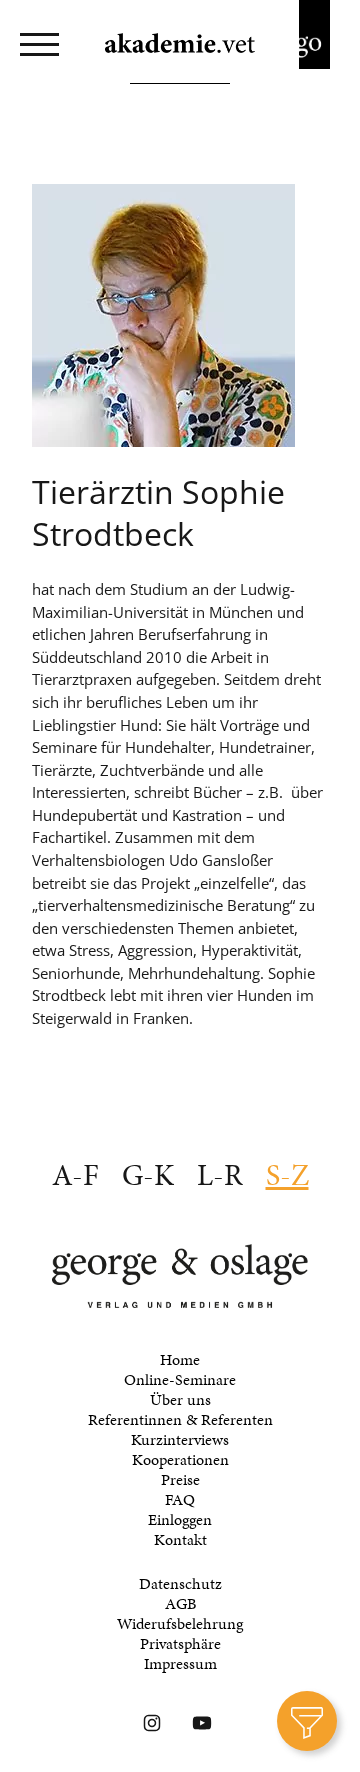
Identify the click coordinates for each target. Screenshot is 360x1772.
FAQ (180, 1500)
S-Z (287, 1175)
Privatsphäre (180, 1644)
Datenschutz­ (180, 1584)
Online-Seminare (180, 1380)
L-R (220, 1175)
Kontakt (180, 1540)
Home (180, 1360)
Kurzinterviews (180, 1440)
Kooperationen (180, 1460)
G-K (148, 1175)
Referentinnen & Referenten (180, 1420)
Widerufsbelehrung (180, 1624)
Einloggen (180, 1520)
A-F (75, 1175)
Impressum (180, 1664)
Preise (180, 1480)
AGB (180, 1604)
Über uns (180, 1400)
